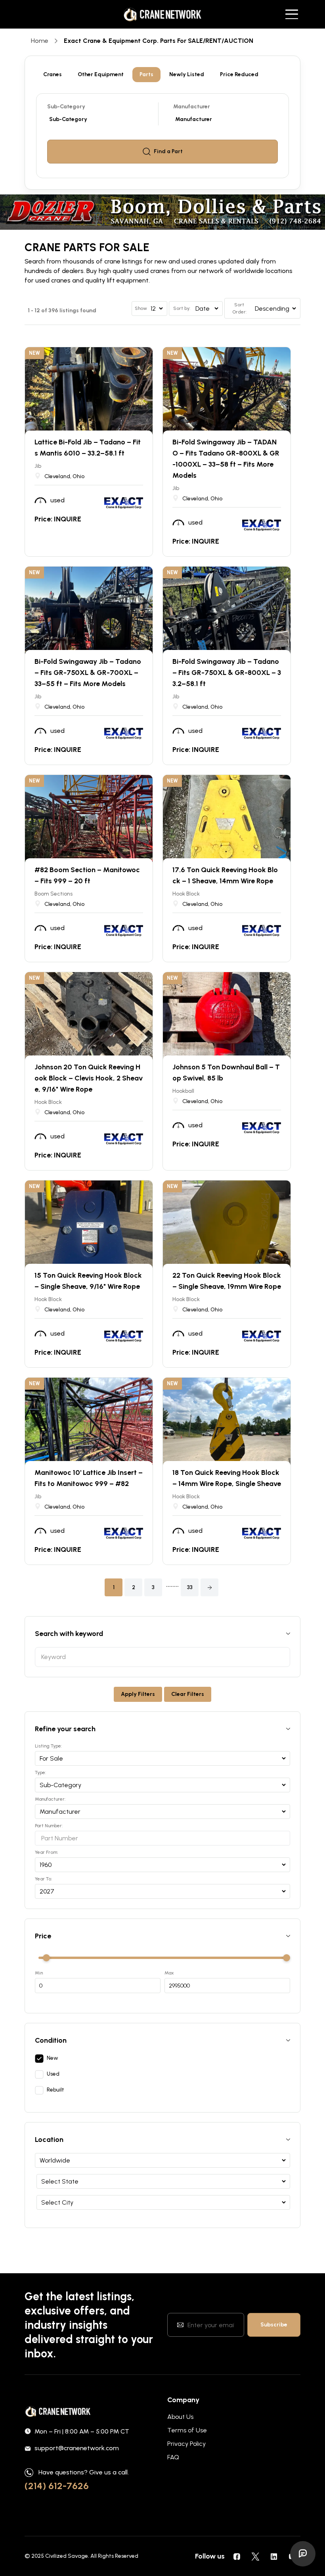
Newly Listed (187, 74)
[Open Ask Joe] (303, 2554)
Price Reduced (239, 74)
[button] (209, 1587)
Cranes (53, 74)
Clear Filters (188, 1694)
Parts (146, 74)
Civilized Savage (67, 2556)
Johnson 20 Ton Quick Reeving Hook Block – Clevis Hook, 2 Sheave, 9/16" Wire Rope (89, 1078)
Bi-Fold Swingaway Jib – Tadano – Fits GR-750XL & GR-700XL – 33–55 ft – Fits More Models (88, 673)
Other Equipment (101, 74)
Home (40, 41)
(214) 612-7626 (57, 2486)
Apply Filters (138, 1694)
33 (190, 1587)
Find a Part (168, 151)
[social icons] (237, 2556)
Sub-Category (66, 107)
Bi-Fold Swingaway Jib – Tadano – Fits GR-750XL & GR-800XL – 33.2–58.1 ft (227, 673)
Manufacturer (192, 107)
